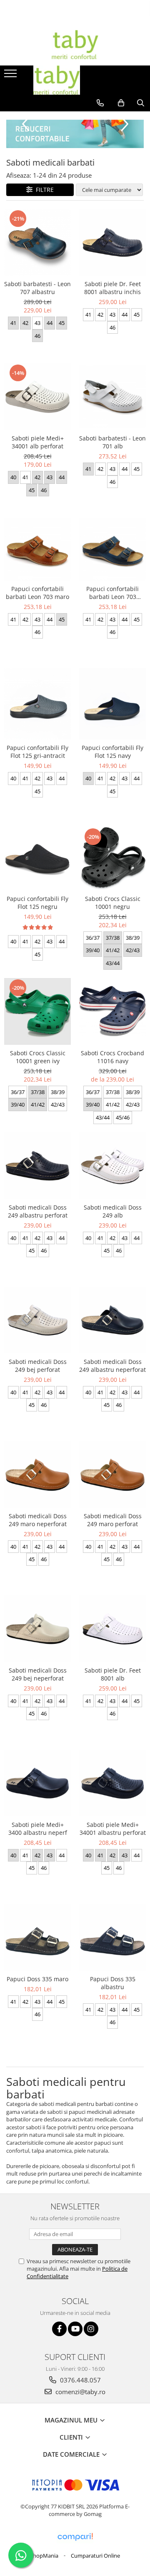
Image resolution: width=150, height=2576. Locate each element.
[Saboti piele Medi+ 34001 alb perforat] (37, 397)
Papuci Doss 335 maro (37, 1979)
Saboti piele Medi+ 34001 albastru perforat (113, 1829)
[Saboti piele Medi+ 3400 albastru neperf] (37, 1783)
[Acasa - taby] (75, 45)
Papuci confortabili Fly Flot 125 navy (112, 752)
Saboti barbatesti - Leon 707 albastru (37, 288)
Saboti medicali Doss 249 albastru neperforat (112, 1366)
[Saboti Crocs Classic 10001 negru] (112, 859)
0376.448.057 (80, 2380)
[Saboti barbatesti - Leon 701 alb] (112, 397)
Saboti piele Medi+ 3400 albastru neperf (38, 1829)
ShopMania (44, 2556)
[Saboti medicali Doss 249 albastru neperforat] (112, 1320)
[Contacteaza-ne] (100, 103)
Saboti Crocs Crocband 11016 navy (112, 1057)
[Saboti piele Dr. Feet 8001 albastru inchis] (112, 242)
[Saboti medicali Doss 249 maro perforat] (112, 1474)
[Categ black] (75, 134)
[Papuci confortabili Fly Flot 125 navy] (112, 704)
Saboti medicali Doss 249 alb (113, 1211)
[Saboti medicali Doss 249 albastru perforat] (37, 1166)
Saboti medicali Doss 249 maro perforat (113, 1520)
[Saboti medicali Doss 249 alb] (112, 1166)
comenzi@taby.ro (80, 2392)
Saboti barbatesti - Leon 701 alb (112, 442)
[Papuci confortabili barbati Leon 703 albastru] (112, 549)
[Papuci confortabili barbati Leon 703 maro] (37, 549)
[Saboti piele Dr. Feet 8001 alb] (112, 1629)
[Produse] (11, 76)
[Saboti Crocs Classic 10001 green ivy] (37, 1011)
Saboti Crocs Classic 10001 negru (113, 903)
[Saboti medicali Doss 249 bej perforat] (37, 1320)
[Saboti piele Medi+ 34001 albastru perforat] (112, 1783)
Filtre (43, 190)
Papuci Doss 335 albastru (113, 1983)
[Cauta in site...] (141, 103)
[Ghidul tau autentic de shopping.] (75, 2537)
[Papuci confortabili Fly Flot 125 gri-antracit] (37, 704)
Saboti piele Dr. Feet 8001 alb (113, 1674)
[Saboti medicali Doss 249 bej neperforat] (37, 1629)
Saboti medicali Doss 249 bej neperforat (38, 1674)
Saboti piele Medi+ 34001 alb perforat (38, 442)
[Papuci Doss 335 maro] (37, 1937)
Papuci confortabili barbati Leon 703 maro (37, 593)
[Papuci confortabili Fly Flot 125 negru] (37, 859)
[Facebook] (59, 2329)
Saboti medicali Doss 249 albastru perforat (38, 1211)
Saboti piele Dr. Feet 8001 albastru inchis (112, 288)
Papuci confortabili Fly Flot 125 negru (37, 903)
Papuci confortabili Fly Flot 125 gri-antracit (37, 752)
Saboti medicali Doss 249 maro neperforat (38, 1520)
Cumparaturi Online (95, 2556)
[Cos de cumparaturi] (121, 103)
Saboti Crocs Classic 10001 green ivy (38, 1057)
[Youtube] (75, 2329)
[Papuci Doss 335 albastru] (112, 1937)
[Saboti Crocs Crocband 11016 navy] (112, 1011)
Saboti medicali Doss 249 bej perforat (38, 1366)
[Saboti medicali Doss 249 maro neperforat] (37, 1474)
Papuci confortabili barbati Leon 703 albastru (112, 593)
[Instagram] (91, 2329)
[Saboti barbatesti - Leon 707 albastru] (37, 242)
